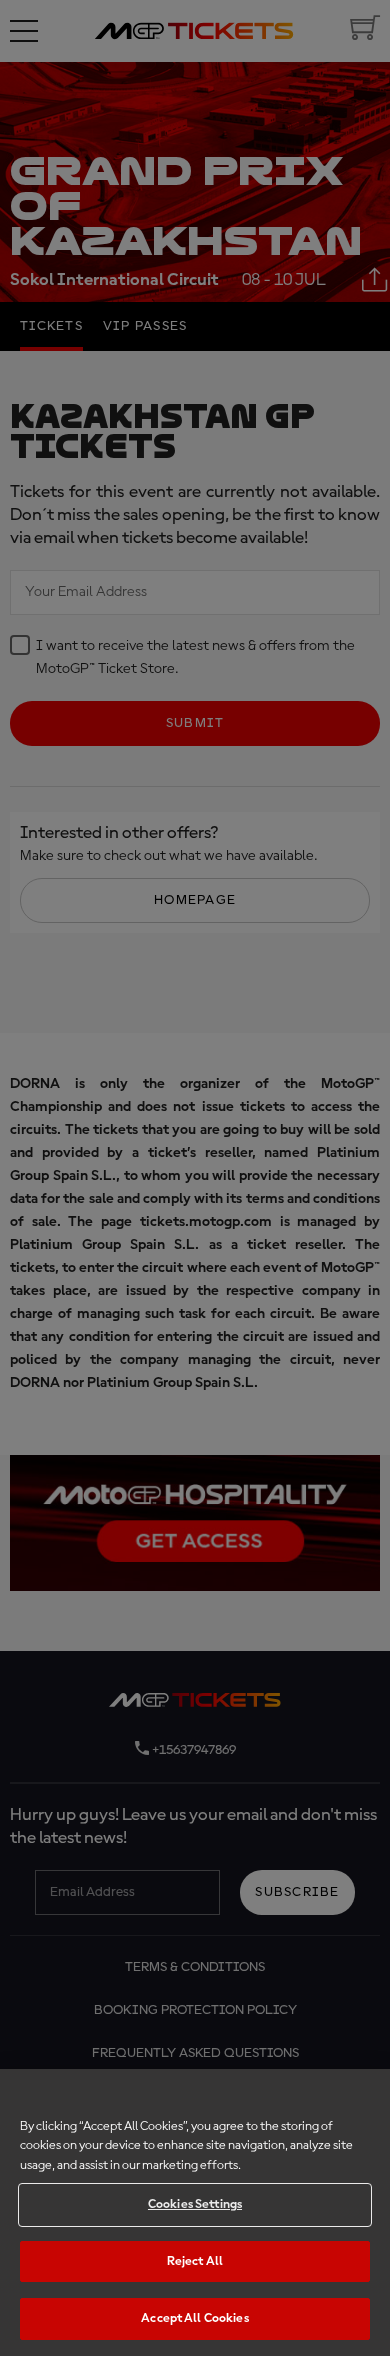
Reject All (195, 2261)
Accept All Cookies (194, 2318)
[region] (195, 2212)
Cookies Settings (195, 2204)
